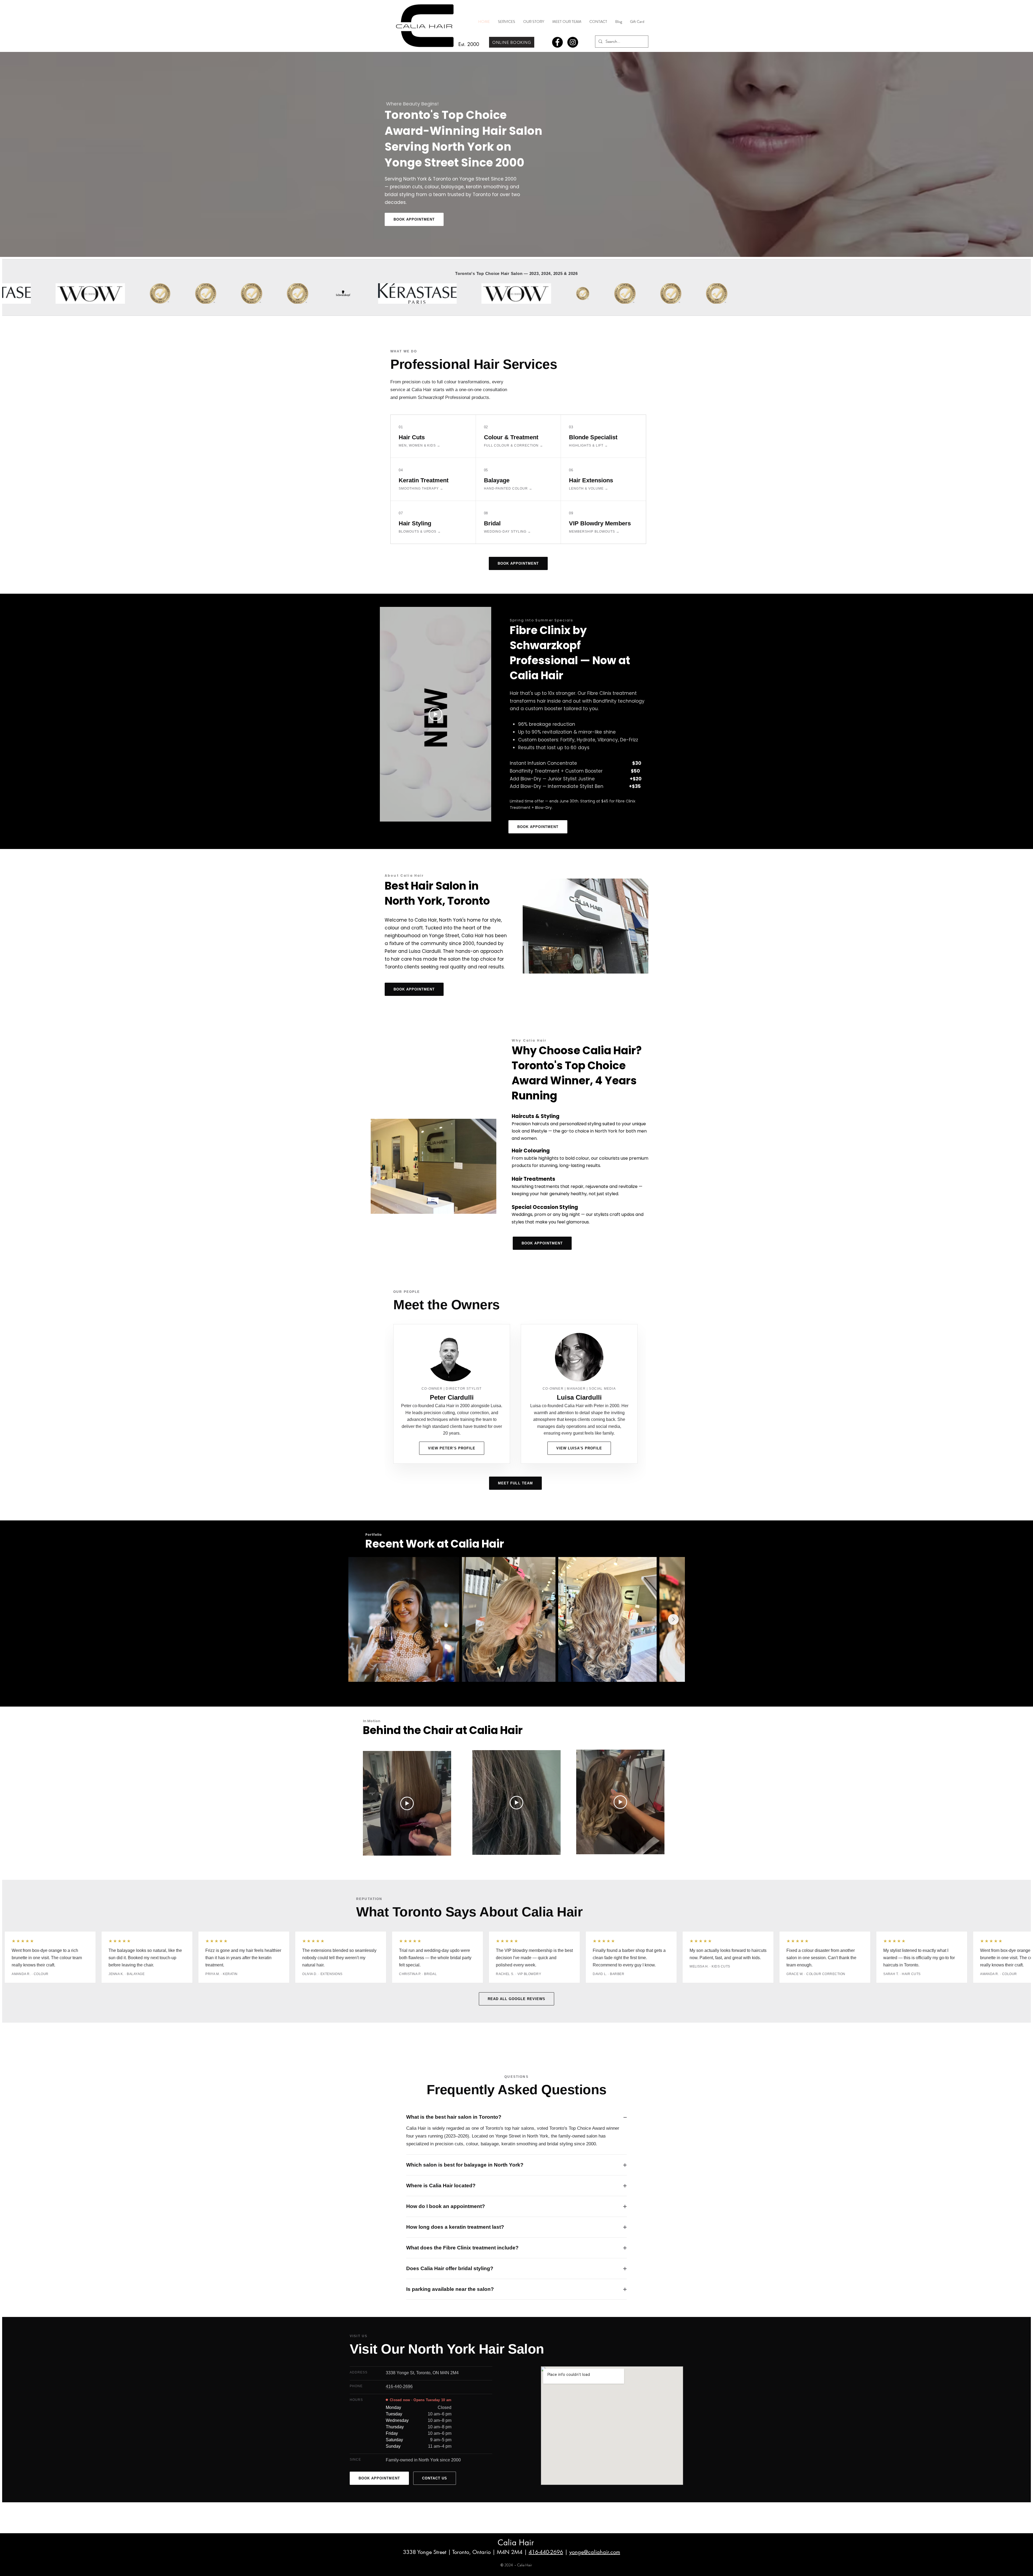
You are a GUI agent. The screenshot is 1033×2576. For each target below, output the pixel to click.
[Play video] (436, 714)
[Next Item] (673, 1619)
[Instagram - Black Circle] (573, 42)
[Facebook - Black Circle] (557, 42)
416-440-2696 (546, 2552)
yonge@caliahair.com (595, 2552)
